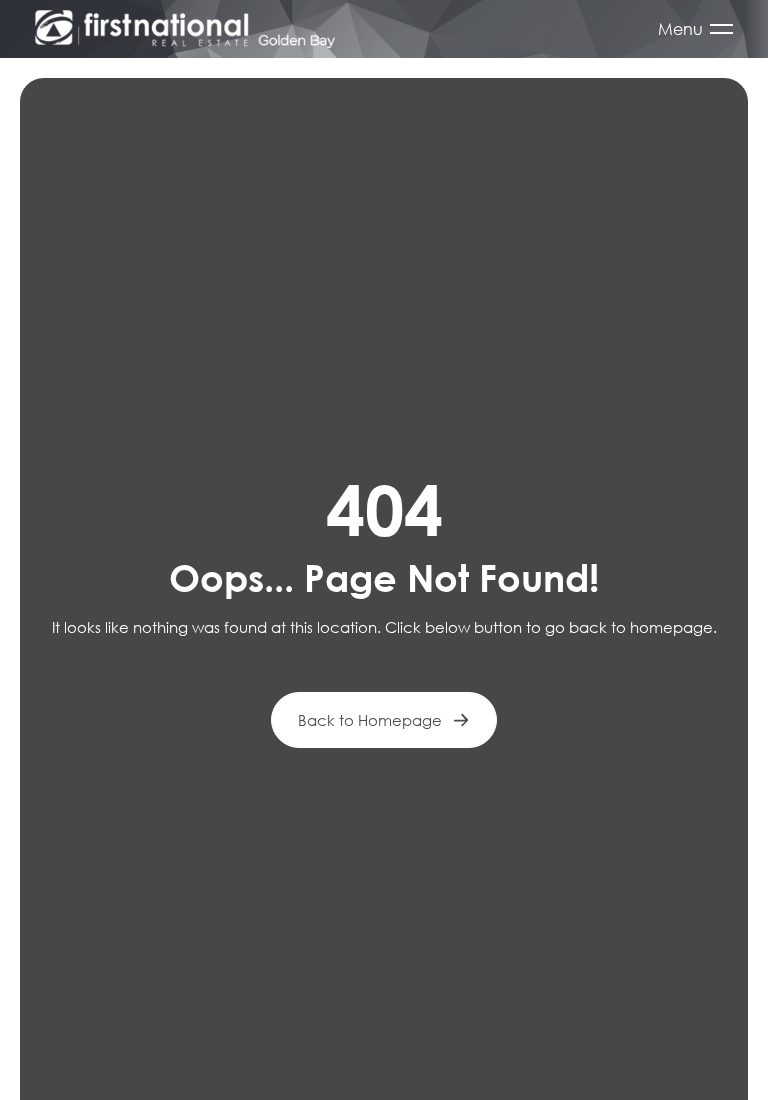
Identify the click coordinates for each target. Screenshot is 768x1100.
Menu (680, 29)
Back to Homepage (370, 720)
